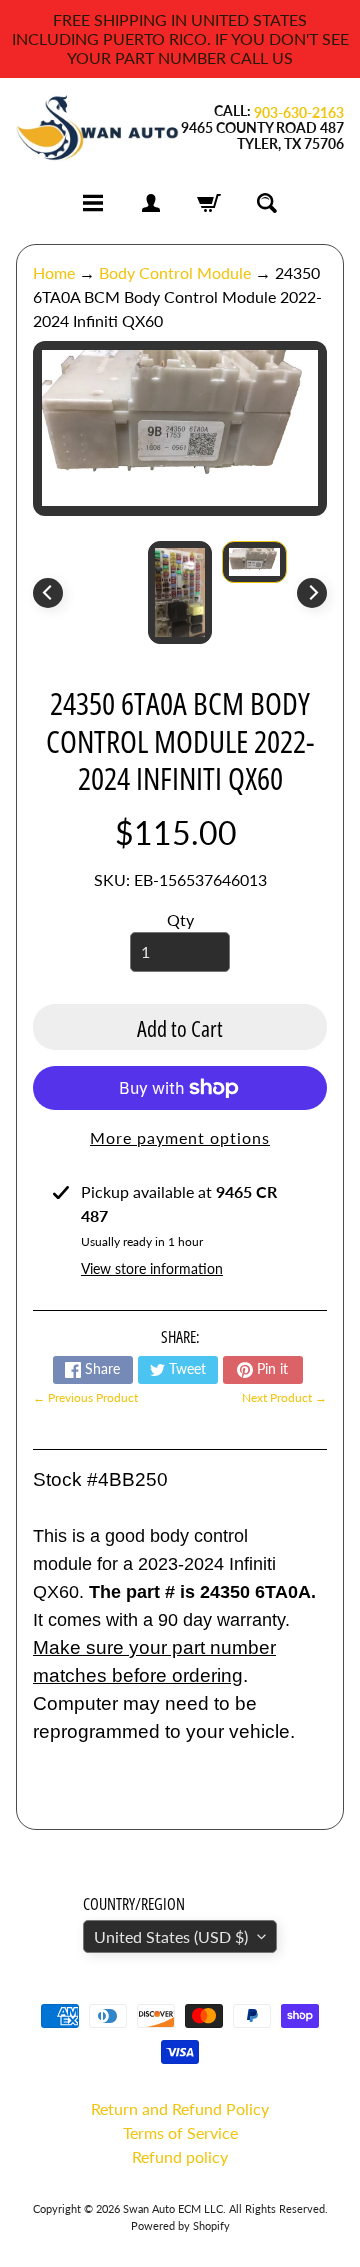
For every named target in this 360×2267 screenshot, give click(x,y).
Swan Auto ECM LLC (173, 2208)
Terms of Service (180, 2132)
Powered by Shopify (180, 2225)
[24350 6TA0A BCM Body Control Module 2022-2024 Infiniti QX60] (254, 562)
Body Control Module (175, 272)
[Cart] (209, 203)
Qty (180, 919)
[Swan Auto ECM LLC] (98, 128)
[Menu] (93, 203)
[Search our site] (267, 203)
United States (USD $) (171, 1936)
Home (54, 272)
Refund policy (180, 2156)
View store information (152, 1268)
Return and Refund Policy (180, 2108)
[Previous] (48, 593)
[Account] (151, 203)
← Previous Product (85, 1397)
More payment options (180, 1137)
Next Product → (284, 1397)
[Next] (312, 593)
